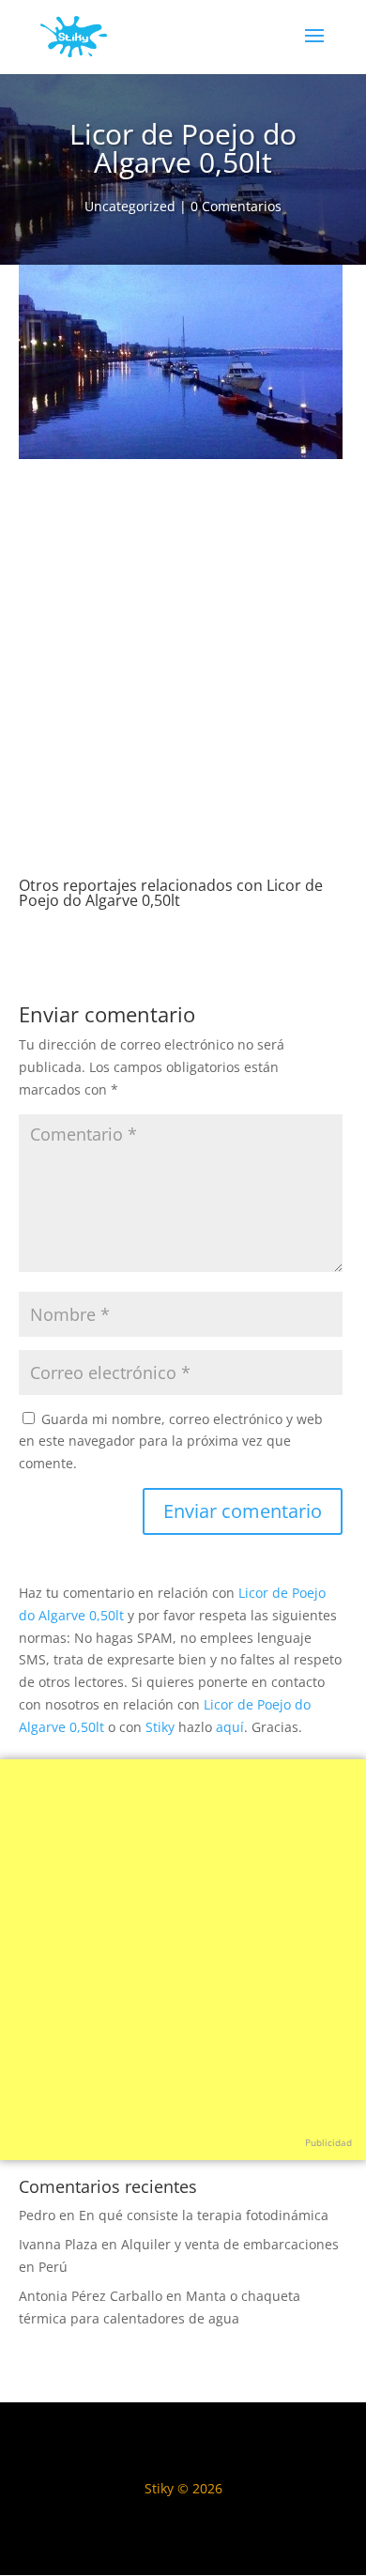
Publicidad (328, 2142)
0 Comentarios (236, 206)
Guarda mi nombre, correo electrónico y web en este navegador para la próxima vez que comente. (171, 1441)
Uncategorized (130, 206)
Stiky (160, 1727)
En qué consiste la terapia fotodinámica (204, 2215)
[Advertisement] (183, 685)
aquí (230, 1727)
